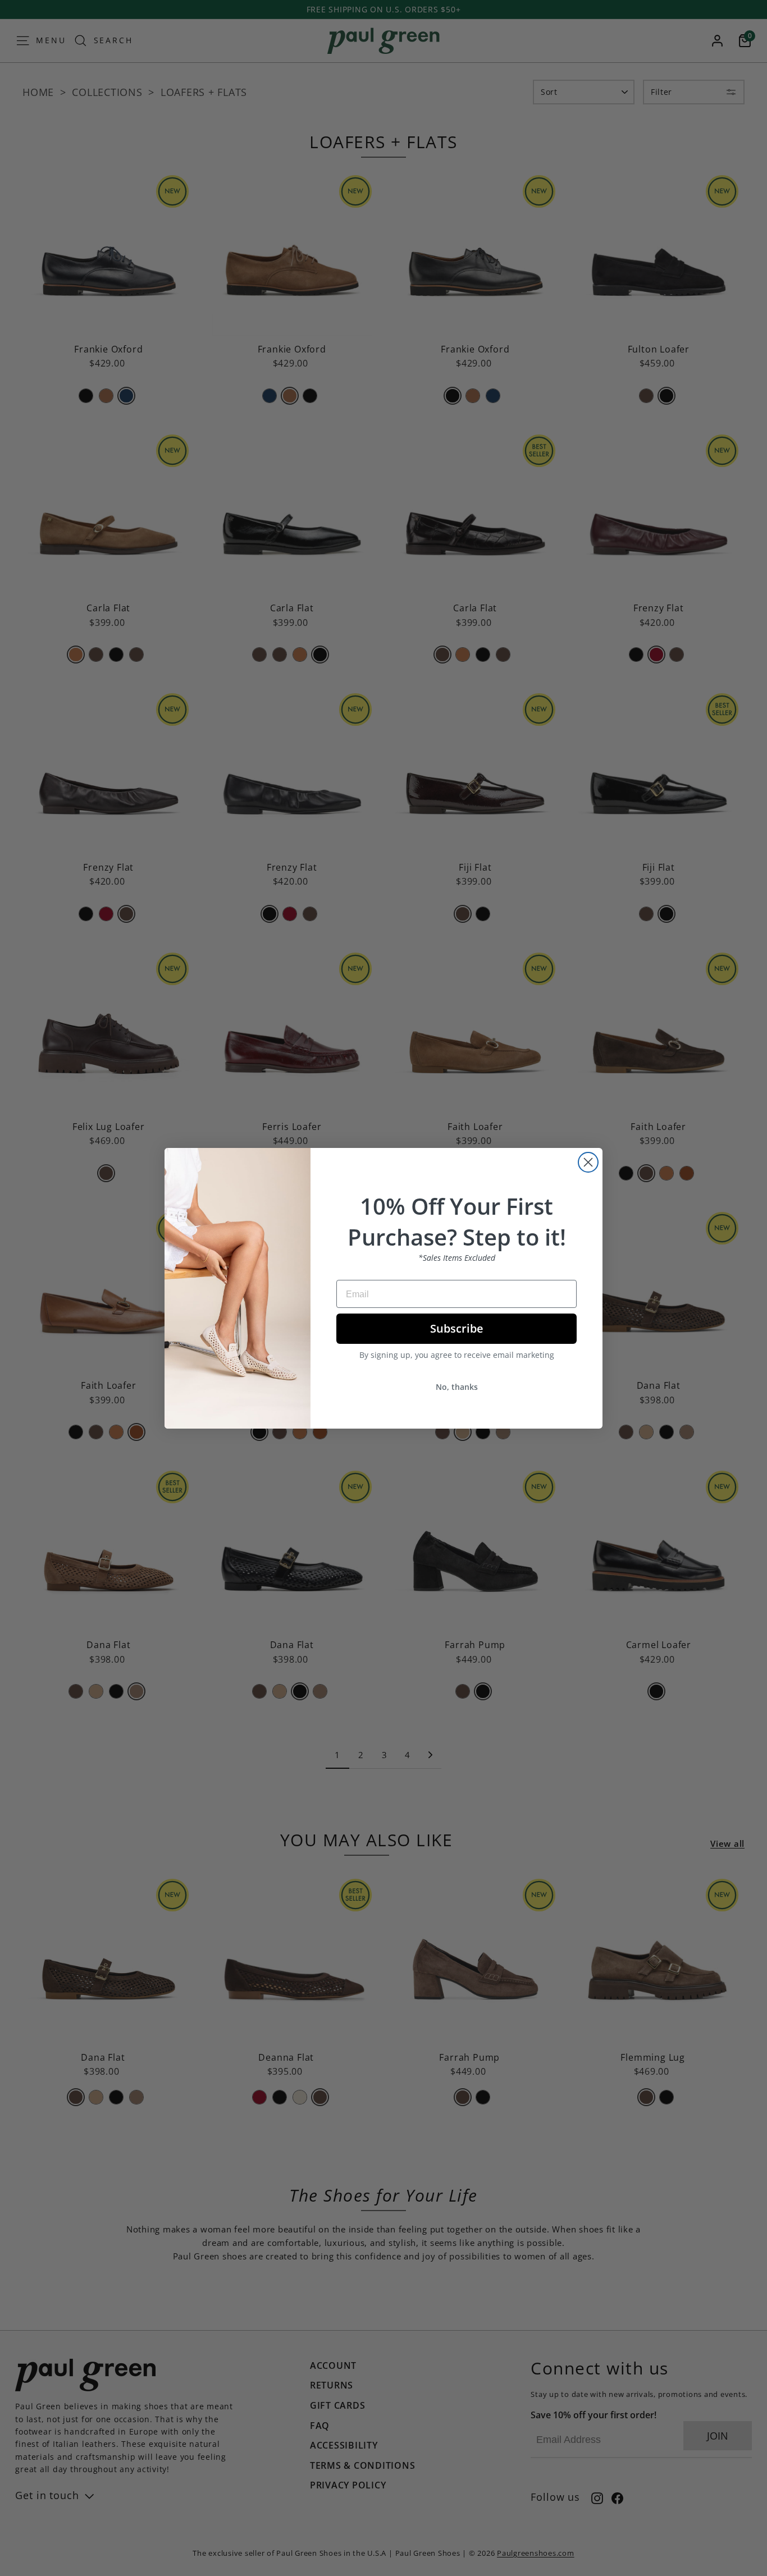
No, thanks (457, 1387)
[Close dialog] (588, 1162)
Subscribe (457, 1328)
